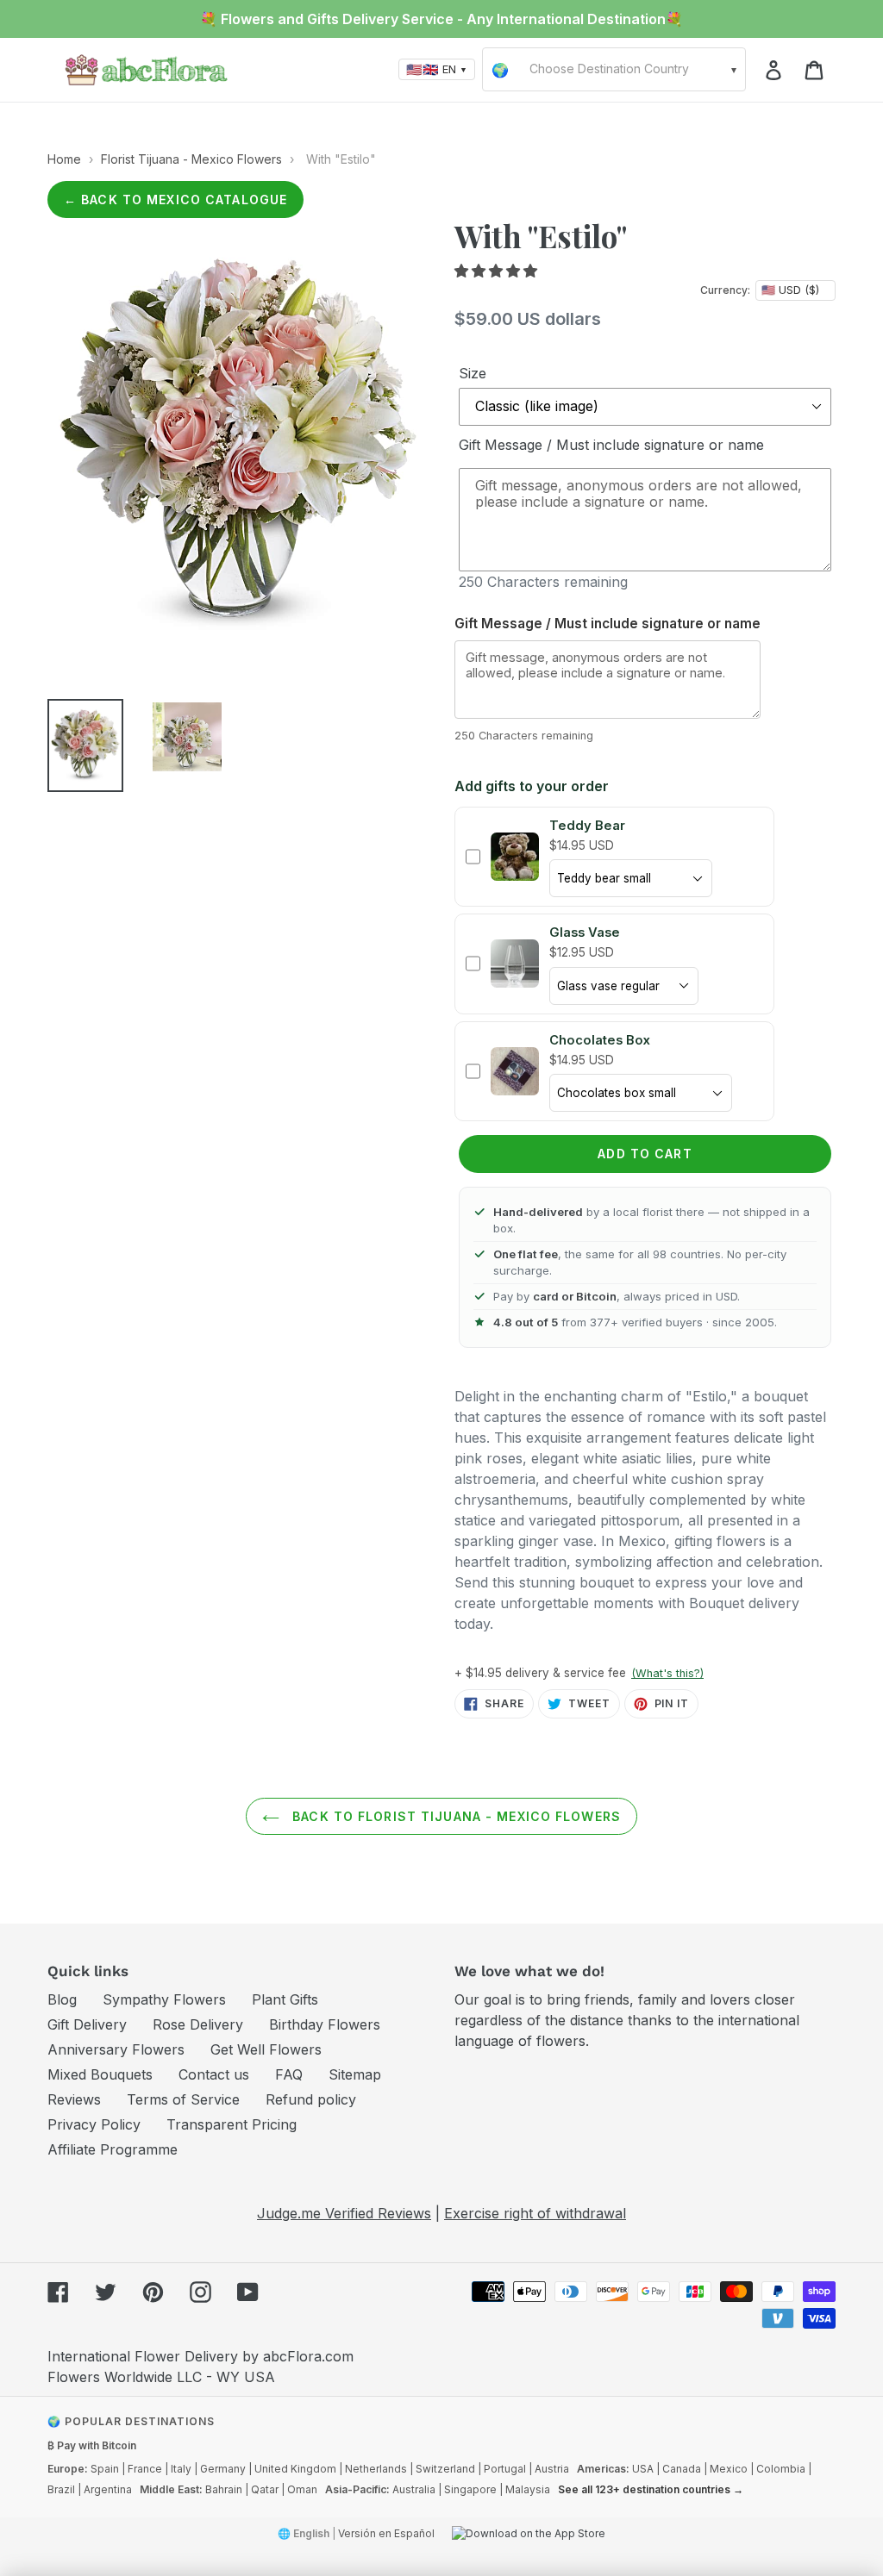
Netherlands (376, 2469)
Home (64, 159)
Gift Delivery (87, 2024)
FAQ (289, 2074)
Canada (682, 2469)
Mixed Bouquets (100, 2074)
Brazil (61, 2489)
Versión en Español (386, 2533)
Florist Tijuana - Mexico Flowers (191, 159)
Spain (105, 2469)
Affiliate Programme (113, 2149)
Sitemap (355, 2074)
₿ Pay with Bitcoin (92, 2445)
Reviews (74, 2099)
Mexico (729, 2469)
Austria (552, 2469)
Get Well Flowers (266, 2049)
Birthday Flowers (325, 2024)
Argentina (108, 2489)
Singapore (470, 2489)
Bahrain (224, 2489)
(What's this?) (667, 1673)
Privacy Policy (94, 2124)
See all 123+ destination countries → (651, 2489)
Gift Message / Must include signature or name (611, 445)
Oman (302, 2489)
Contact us (214, 2074)
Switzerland (445, 2469)
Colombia (781, 2469)
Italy (181, 2469)
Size (473, 373)
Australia (414, 2489)
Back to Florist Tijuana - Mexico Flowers (454, 1816)
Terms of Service (183, 2099)
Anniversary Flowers (116, 2049)
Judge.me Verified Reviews (344, 2213)
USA (643, 2469)
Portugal (505, 2469)
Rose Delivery (198, 2024)
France (145, 2469)
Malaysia (528, 2489)
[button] (498, 271)
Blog (62, 1999)
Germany (223, 2469)
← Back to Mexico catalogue (175, 200)
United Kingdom (295, 2469)
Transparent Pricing (232, 2124)
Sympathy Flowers (164, 1999)
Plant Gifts (285, 1999)
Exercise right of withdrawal (535, 2213)
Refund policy (311, 2099)
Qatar (265, 2489)
